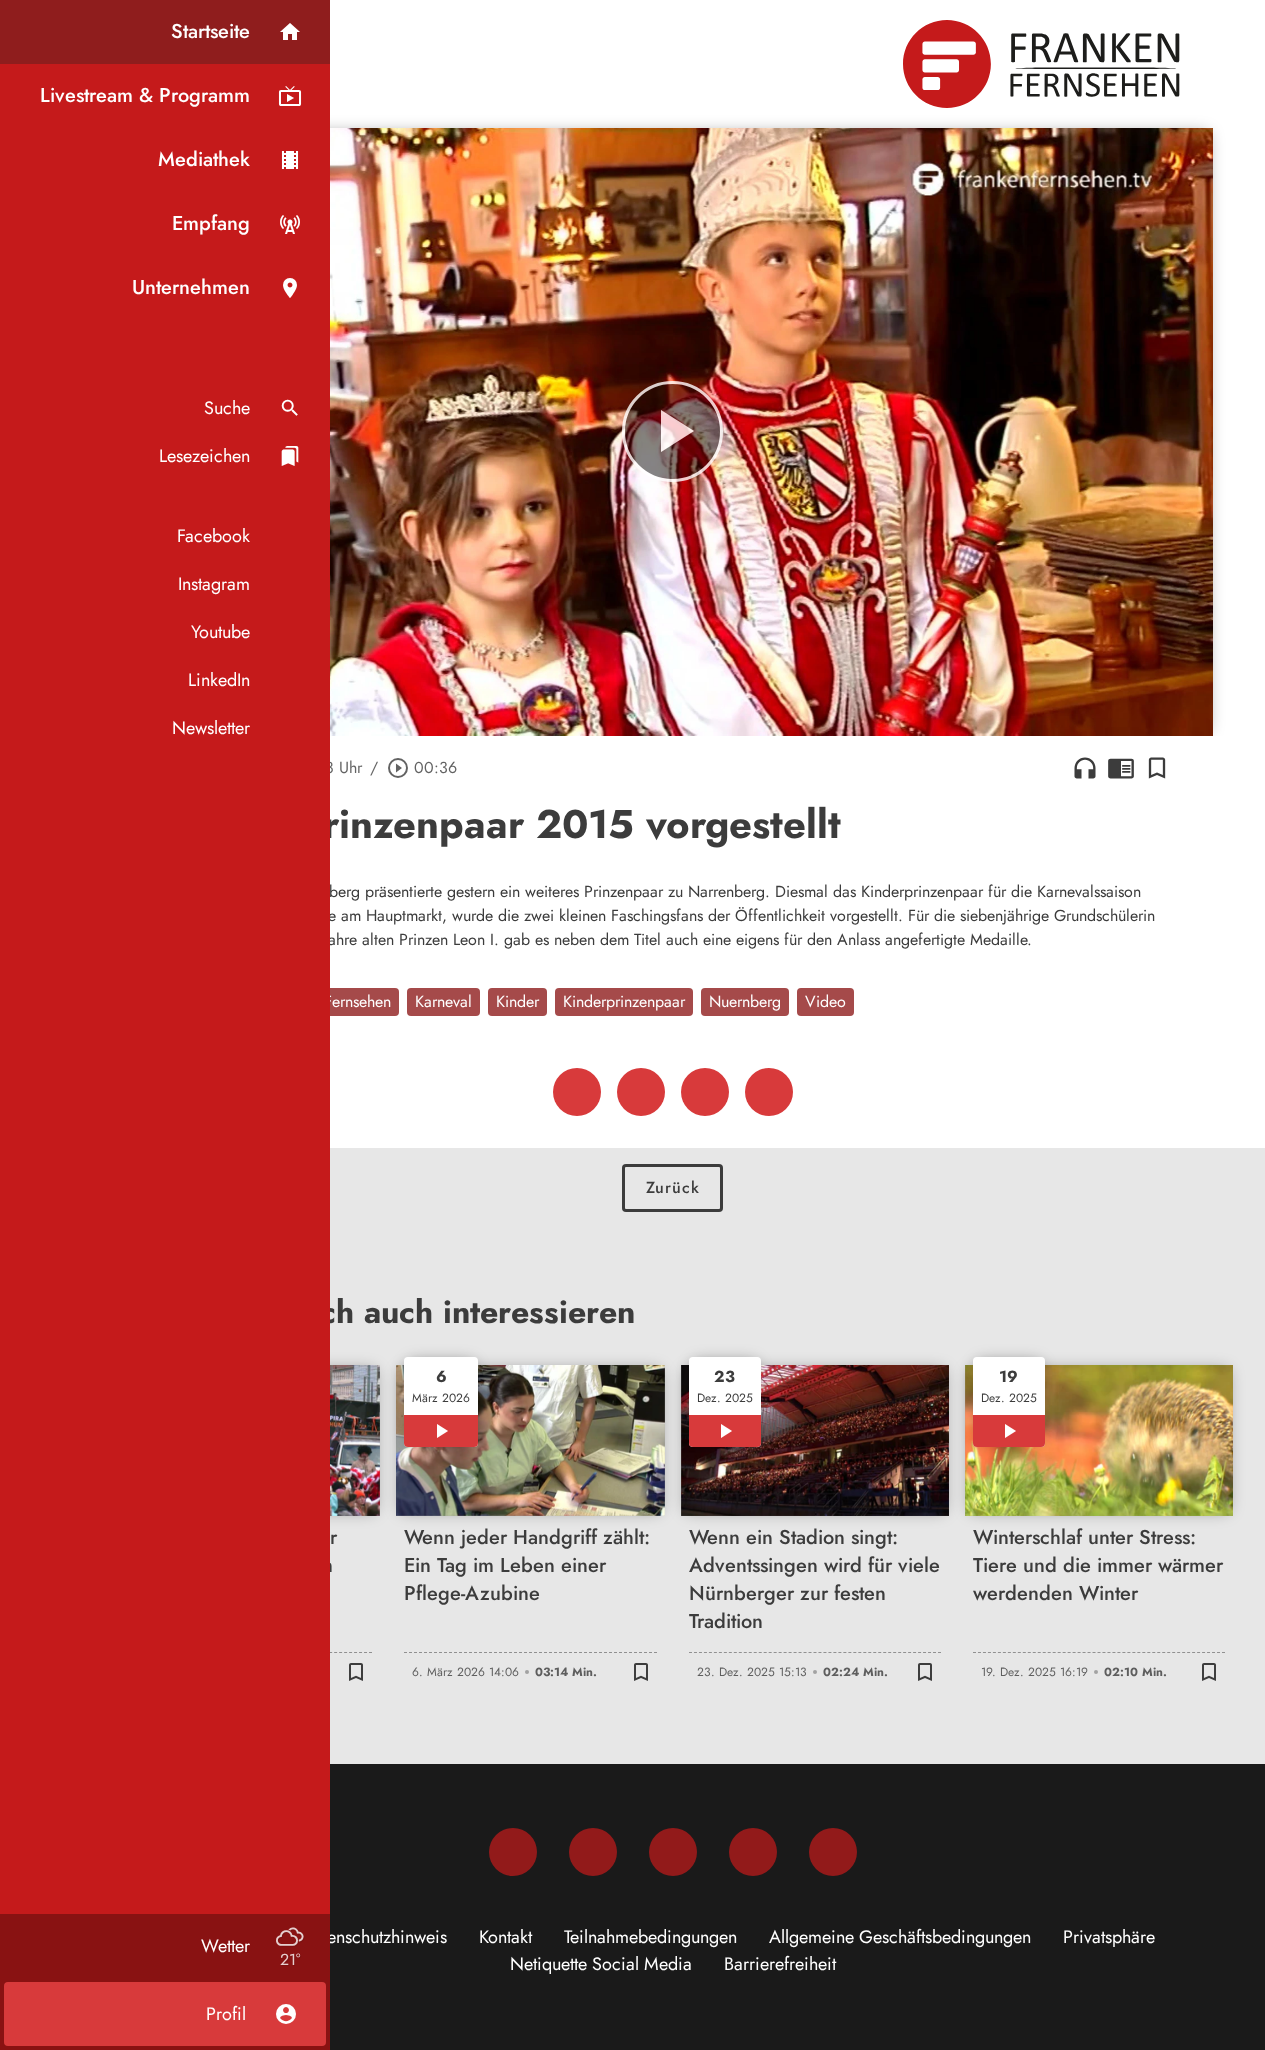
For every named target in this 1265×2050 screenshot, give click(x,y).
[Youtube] (673, 1852)
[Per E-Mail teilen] (769, 1092)
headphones (1085, 768)
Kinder (517, 1001)
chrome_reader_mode (1121, 768)
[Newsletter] (833, 1852)
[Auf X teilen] (641, 1092)
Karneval (443, 1001)
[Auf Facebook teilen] (577, 1092)
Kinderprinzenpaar (624, 1001)
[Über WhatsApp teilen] (705, 1092)
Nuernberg (745, 1001)
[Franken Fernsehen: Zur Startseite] (1044, 64)
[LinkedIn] (753, 1852)
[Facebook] (513, 1852)
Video (825, 1001)
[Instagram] (593, 1852)
